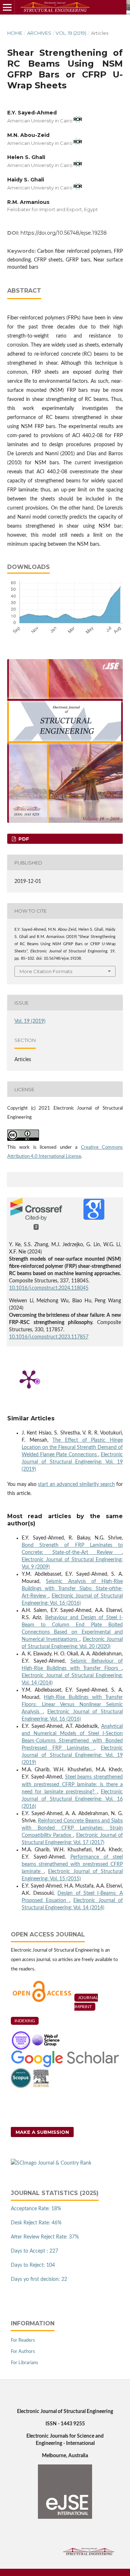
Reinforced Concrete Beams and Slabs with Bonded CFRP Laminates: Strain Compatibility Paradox (72, 1828)
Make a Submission (42, 2132)
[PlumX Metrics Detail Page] (29, 1379)
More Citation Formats (46, 971)
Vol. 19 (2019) (71, 33)
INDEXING (25, 2021)
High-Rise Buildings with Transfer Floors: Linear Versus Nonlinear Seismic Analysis (72, 1705)
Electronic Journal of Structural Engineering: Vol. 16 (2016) (72, 1799)
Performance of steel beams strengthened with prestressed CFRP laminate (72, 1864)
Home (15, 33)
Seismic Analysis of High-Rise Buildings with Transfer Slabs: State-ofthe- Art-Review (72, 1589)
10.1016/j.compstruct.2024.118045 (49, 1288)
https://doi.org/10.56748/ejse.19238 (64, 233)
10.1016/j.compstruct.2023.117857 (49, 1337)
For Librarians (25, 2363)
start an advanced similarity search (76, 1484)
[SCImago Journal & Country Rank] (51, 2163)
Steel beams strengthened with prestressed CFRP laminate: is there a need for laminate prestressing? (72, 1784)
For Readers (23, 2340)
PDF (23, 839)
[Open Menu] (7, 7)
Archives (39, 33)
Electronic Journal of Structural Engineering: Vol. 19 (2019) (72, 1462)
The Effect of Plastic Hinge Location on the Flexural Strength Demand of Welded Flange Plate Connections (72, 1448)
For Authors (23, 2352)
